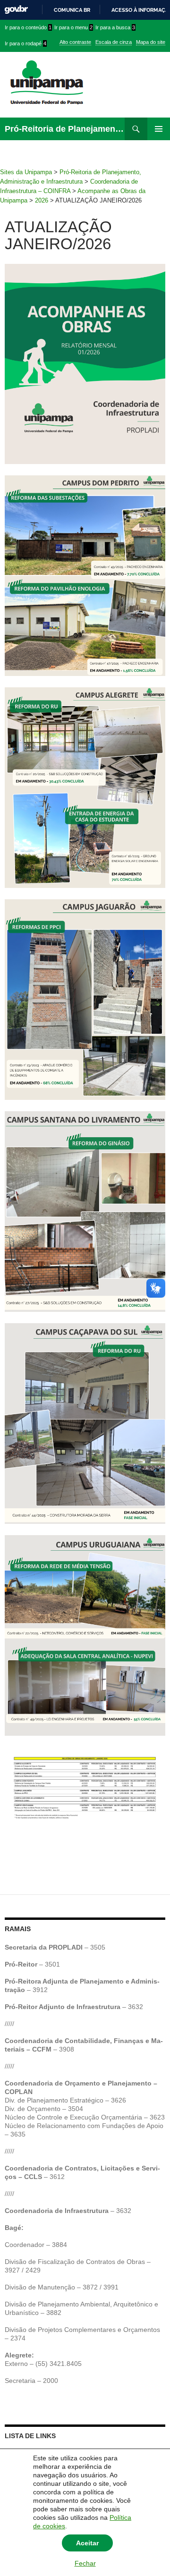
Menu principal (159, 129)
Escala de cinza (114, 42)
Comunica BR (72, 10)
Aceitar (87, 2543)
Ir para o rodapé (25, 43)
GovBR (16, 10)
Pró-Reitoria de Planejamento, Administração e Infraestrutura (65, 129)
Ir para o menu (73, 27)
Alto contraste (75, 42)
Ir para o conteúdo (28, 27)
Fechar (85, 2563)
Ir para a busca (115, 27)
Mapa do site (151, 42)
